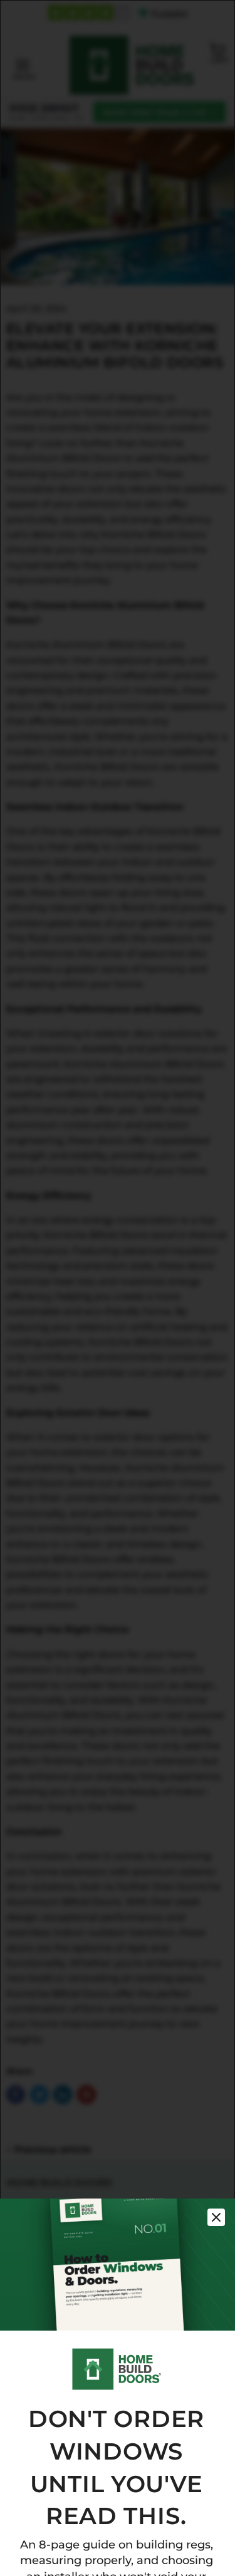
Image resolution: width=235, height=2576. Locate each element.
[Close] (216, 2217)
